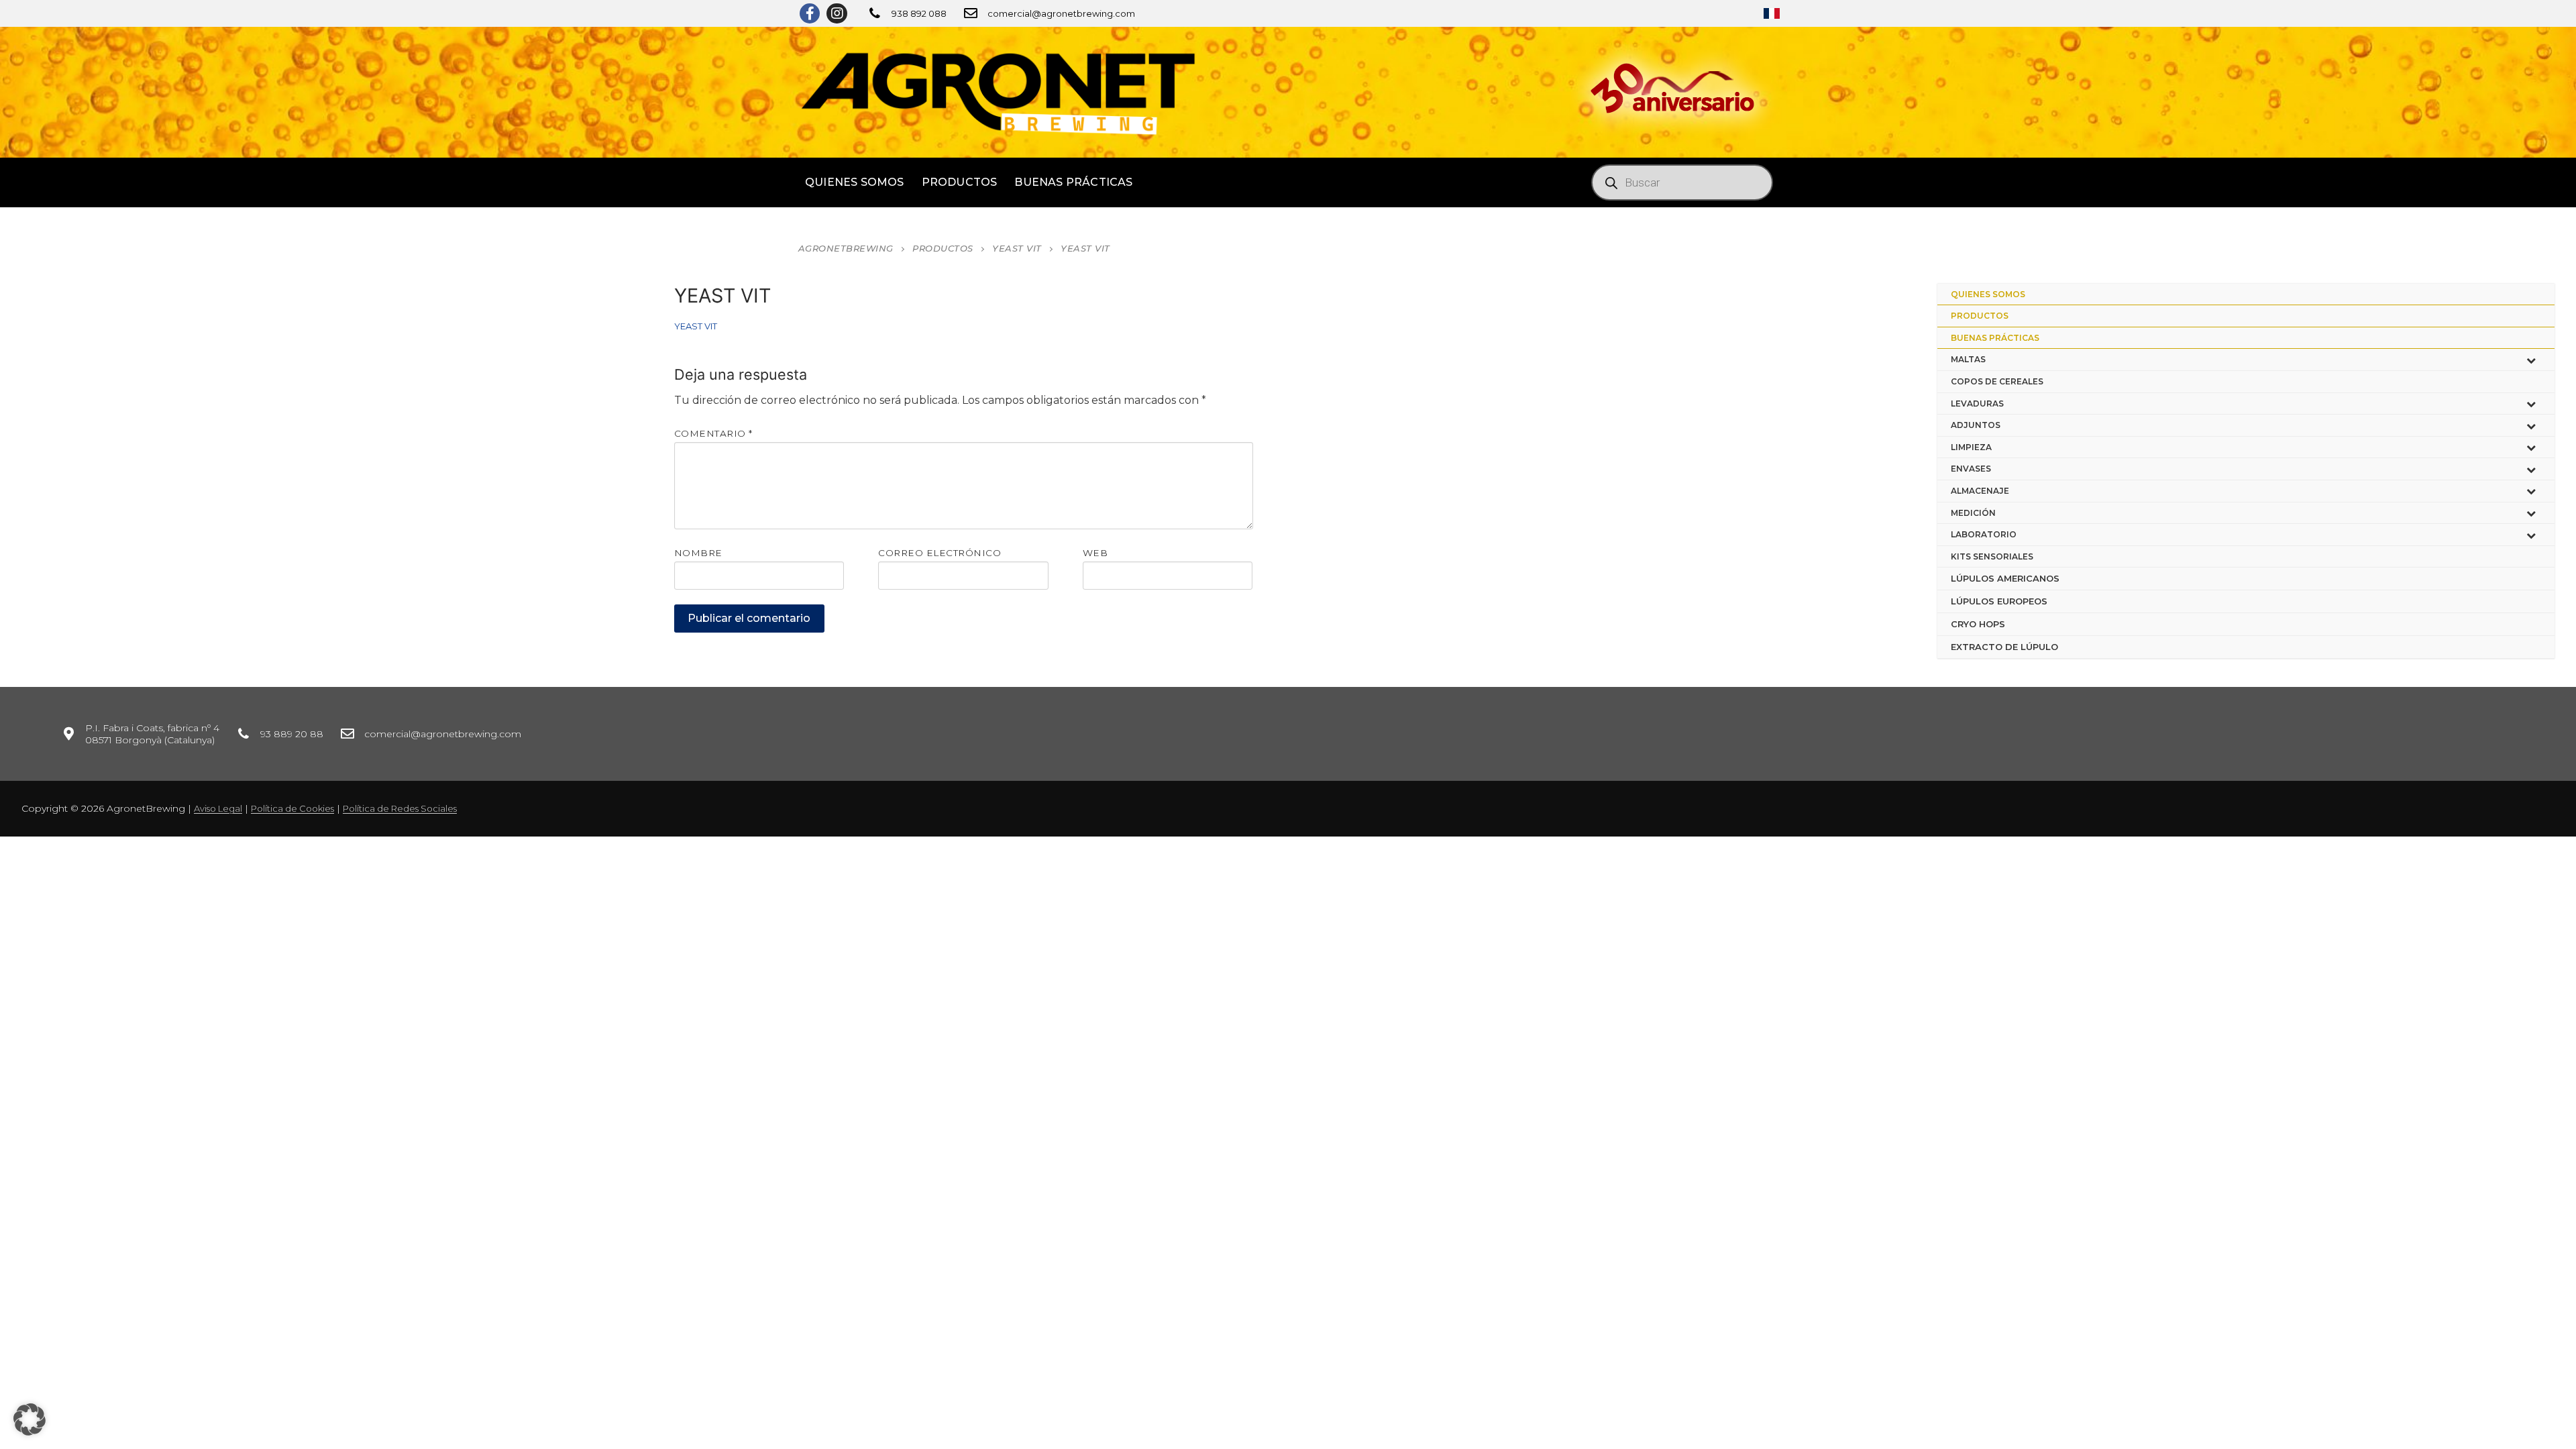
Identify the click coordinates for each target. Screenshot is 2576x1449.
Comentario (713, 433)
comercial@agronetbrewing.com (1061, 13)
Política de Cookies (292, 808)
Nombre (698, 553)
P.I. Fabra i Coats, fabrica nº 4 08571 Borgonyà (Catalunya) (152, 734)
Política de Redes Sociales (400, 808)
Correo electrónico (940, 553)
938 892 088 (919, 13)
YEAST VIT (696, 326)
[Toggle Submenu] (2531, 360)
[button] (30, 1419)
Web (1095, 553)
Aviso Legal (218, 808)
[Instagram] (837, 13)
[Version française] (1772, 13)
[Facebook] (810, 13)
